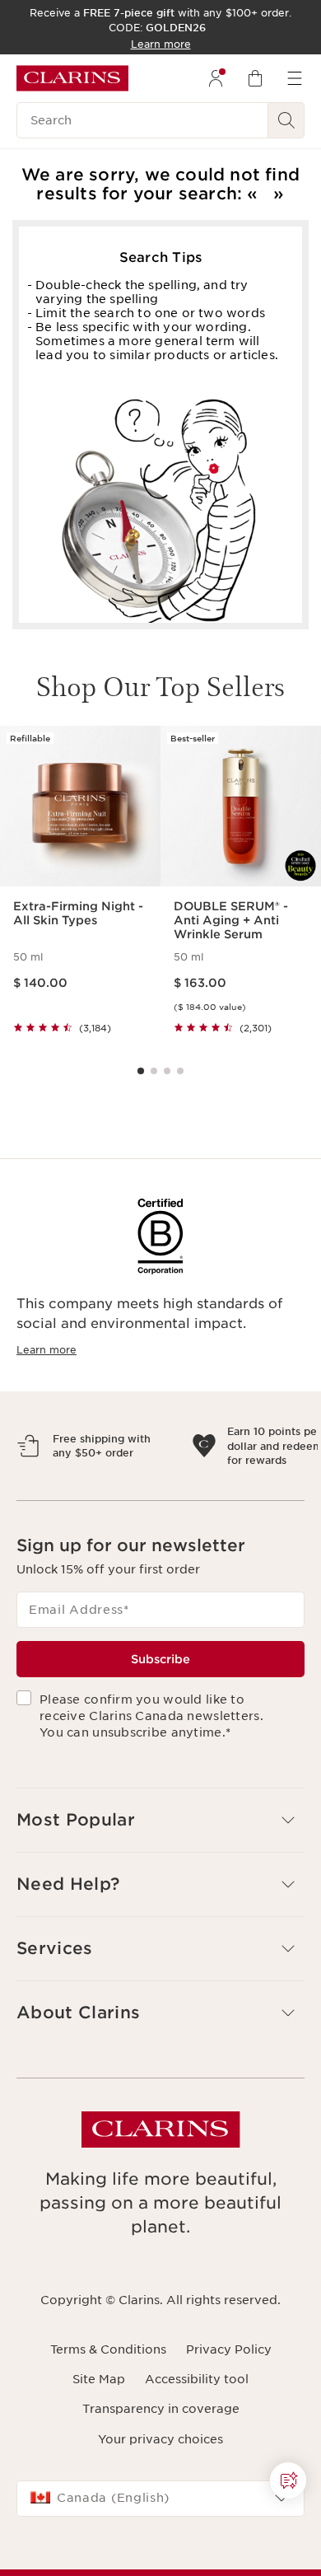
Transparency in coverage (161, 2480)
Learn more (47, 1350)
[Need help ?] (288, 2480)
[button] (288, 2480)
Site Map (99, 2451)
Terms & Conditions (108, 2421)
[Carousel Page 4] (180, 1071)
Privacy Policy (229, 2421)
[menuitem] (216, 78)
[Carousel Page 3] (167, 1071)
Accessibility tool (197, 2451)
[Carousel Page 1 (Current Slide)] (141, 1071)
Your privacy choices (160, 2511)
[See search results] (286, 120)
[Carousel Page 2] (154, 1071)
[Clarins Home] (72, 78)
